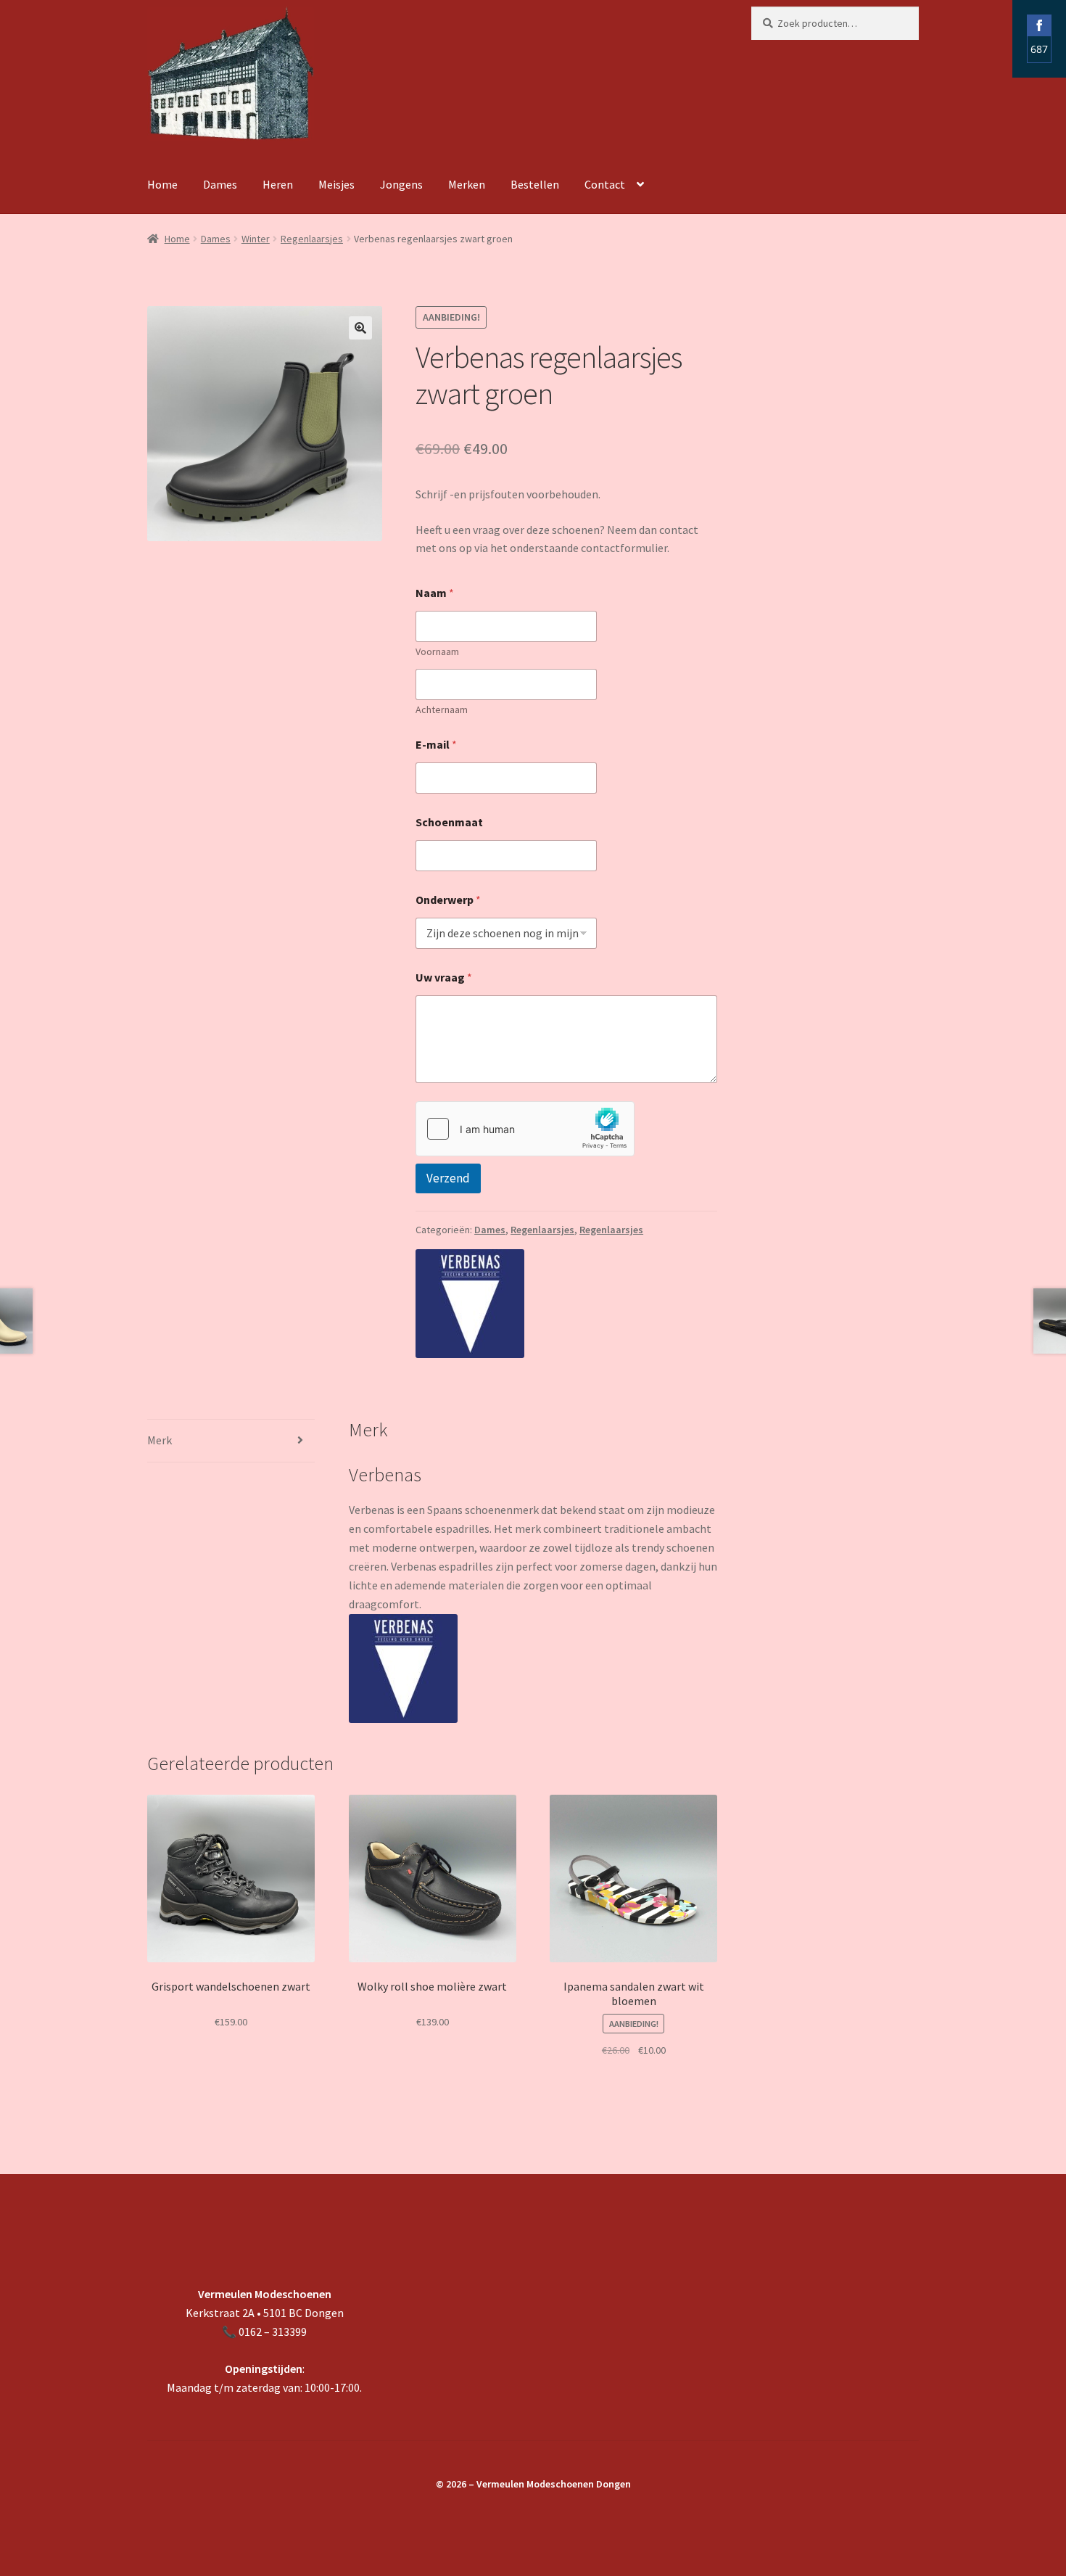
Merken (467, 184)
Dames (220, 184)
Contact (605, 184)
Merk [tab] (160, 1440)
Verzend (448, 1178)
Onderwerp (448, 900)
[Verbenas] (470, 1304)
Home (162, 184)
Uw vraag (444, 978)
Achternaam (442, 710)
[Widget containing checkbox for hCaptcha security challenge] (525, 1129)
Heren (278, 184)
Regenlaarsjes (312, 239)
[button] (360, 328)
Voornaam (437, 652)
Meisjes (336, 184)
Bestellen (535, 184)
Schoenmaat (449, 822)
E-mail (436, 745)
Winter (256, 239)
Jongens (401, 184)
